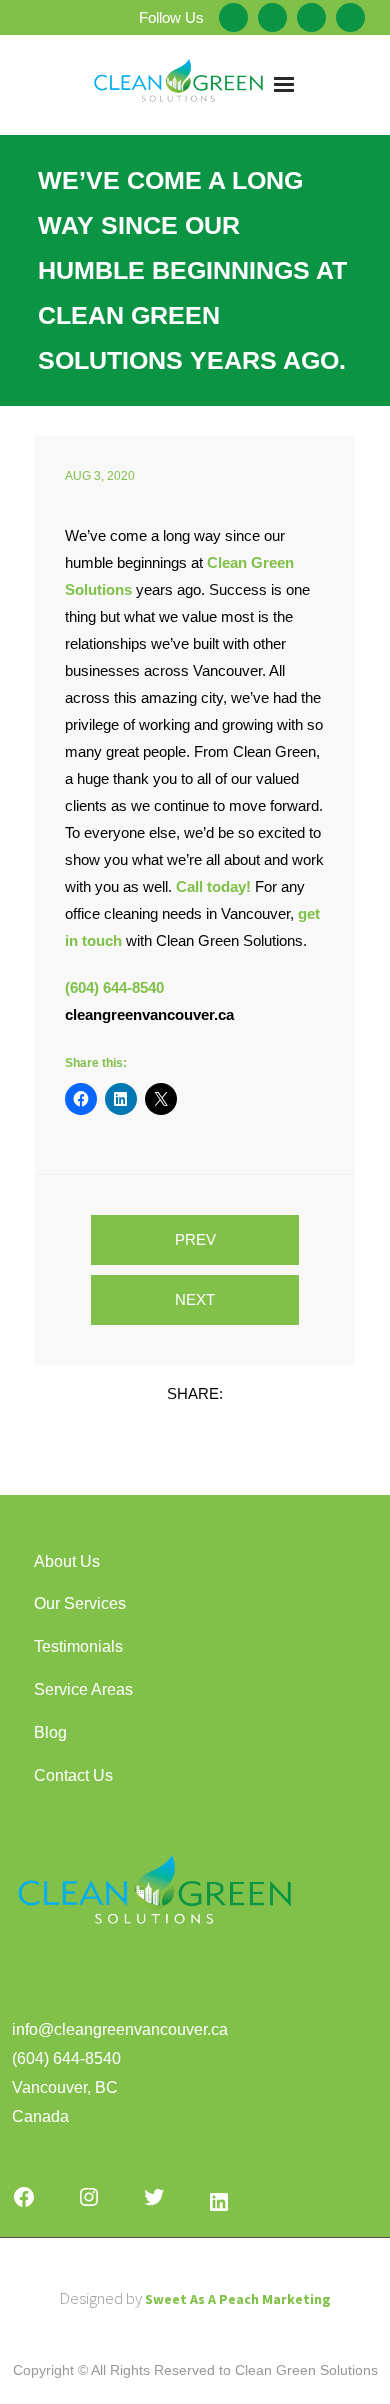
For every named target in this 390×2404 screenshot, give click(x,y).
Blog (50, 1732)
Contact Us (73, 1775)
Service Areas (83, 1689)
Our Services (80, 1603)
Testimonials (78, 1646)
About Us (67, 1561)
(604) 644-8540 (66, 2058)
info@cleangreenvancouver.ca (120, 2029)
